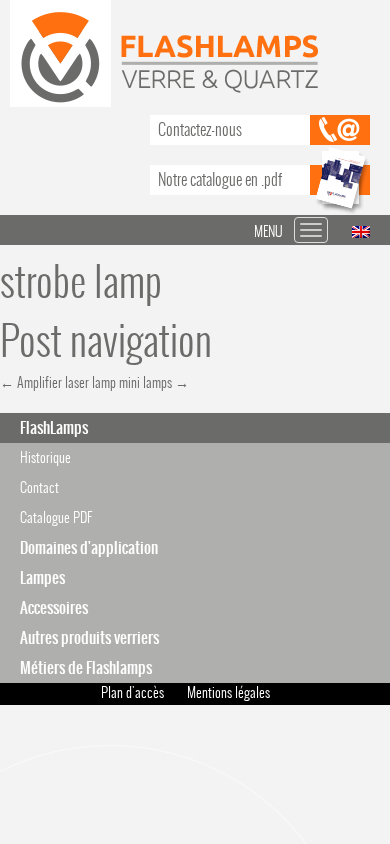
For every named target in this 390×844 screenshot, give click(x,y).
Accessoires (54, 607)
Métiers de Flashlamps (86, 667)
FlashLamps (54, 427)
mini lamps (154, 382)
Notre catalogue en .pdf (220, 179)
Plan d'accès (132, 692)
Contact (39, 487)
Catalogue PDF (56, 517)
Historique (45, 457)
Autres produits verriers (89, 637)
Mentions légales (228, 692)
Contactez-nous (200, 129)
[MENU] (311, 230)
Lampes (42, 577)
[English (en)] (361, 230)
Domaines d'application (89, 547)
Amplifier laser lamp (58, 382)
